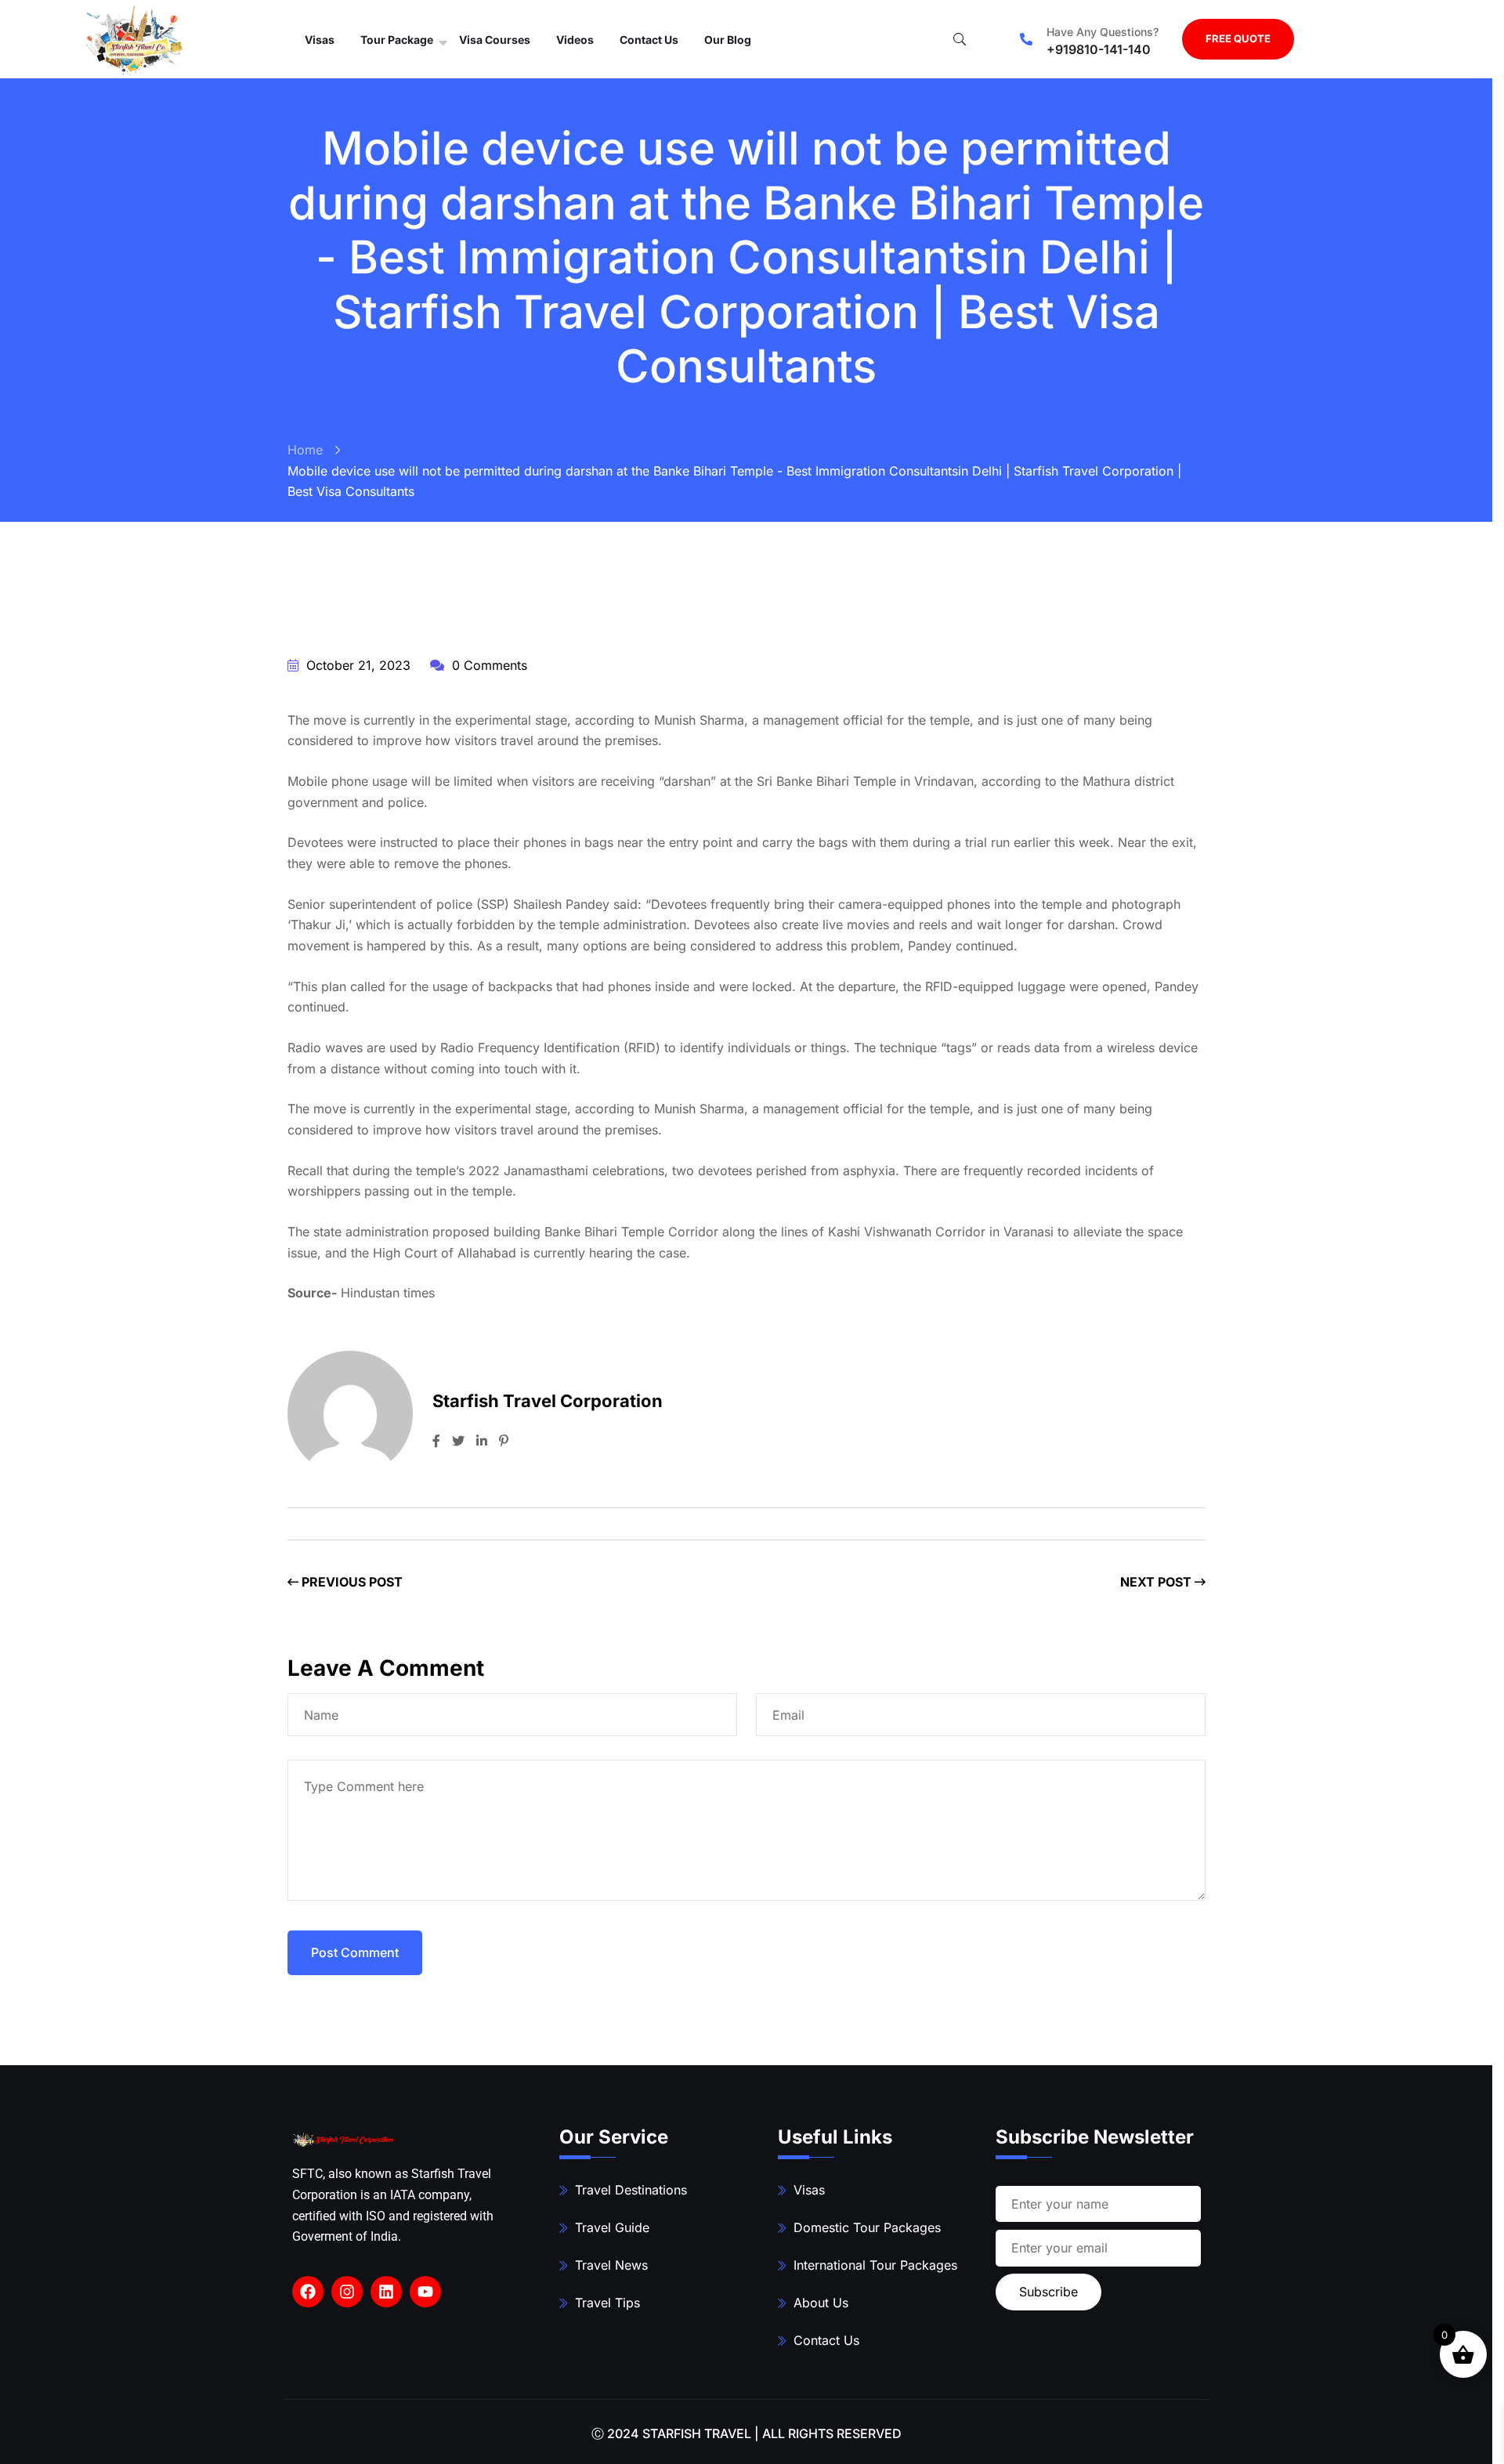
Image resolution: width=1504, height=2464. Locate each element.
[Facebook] (308, 2292)
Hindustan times (388, 1293)
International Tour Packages (875, 2265)
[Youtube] (425, 2292)
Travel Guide (612, 2227)
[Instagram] (347, 2292)
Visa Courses (495, 40)
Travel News (611, 2265)
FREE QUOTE (1238, 38)
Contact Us (649, 40)
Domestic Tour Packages (867, 2227)
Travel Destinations (631, 2190)
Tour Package (397, 40)
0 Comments (488, 665)
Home (305, 450)
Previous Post (351, 1582)
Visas (320, 40)
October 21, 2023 (356, 665)
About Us (821, 2303)
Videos (575, 40)
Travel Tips (607, 2303)
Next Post (1157, 1582)
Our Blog (728, 40)
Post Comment (355, 1952)
